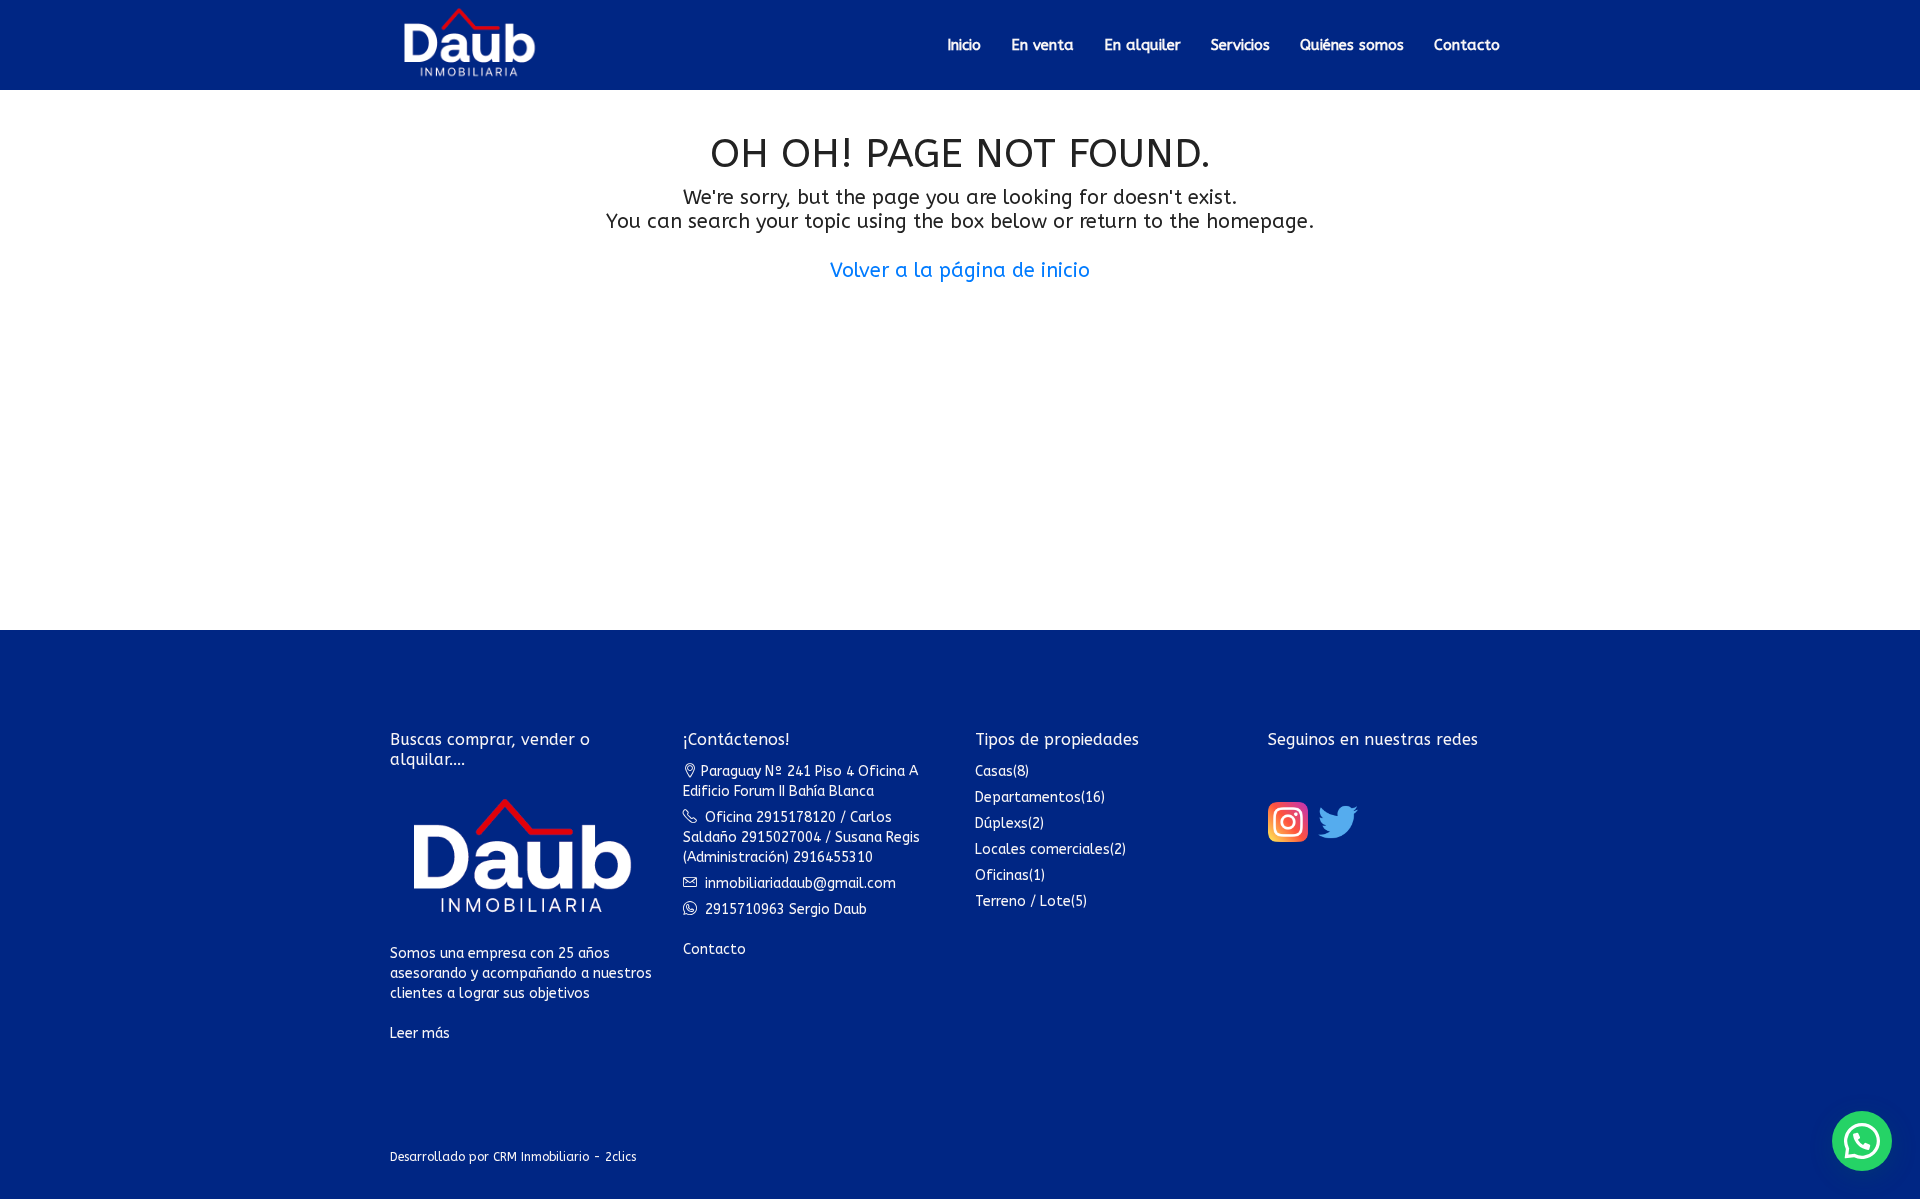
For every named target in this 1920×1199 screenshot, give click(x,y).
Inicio (964, 45)
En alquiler (1142, 45)
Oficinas (1002, 875)
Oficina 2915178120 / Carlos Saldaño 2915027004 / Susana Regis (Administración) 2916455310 (801, 837)
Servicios (1240, 45)
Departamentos (1028, 797)
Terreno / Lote (1023, 901)
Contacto (1467, 45)
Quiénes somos (1352, 45)
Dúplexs (1001, 823)
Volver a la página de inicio (960, 270)
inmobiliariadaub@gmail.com (800, 883)
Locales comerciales (1042, 849)
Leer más (420, 1033)
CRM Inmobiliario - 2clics (564, 1157)
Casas (994, 771)
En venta (1042, 45)
